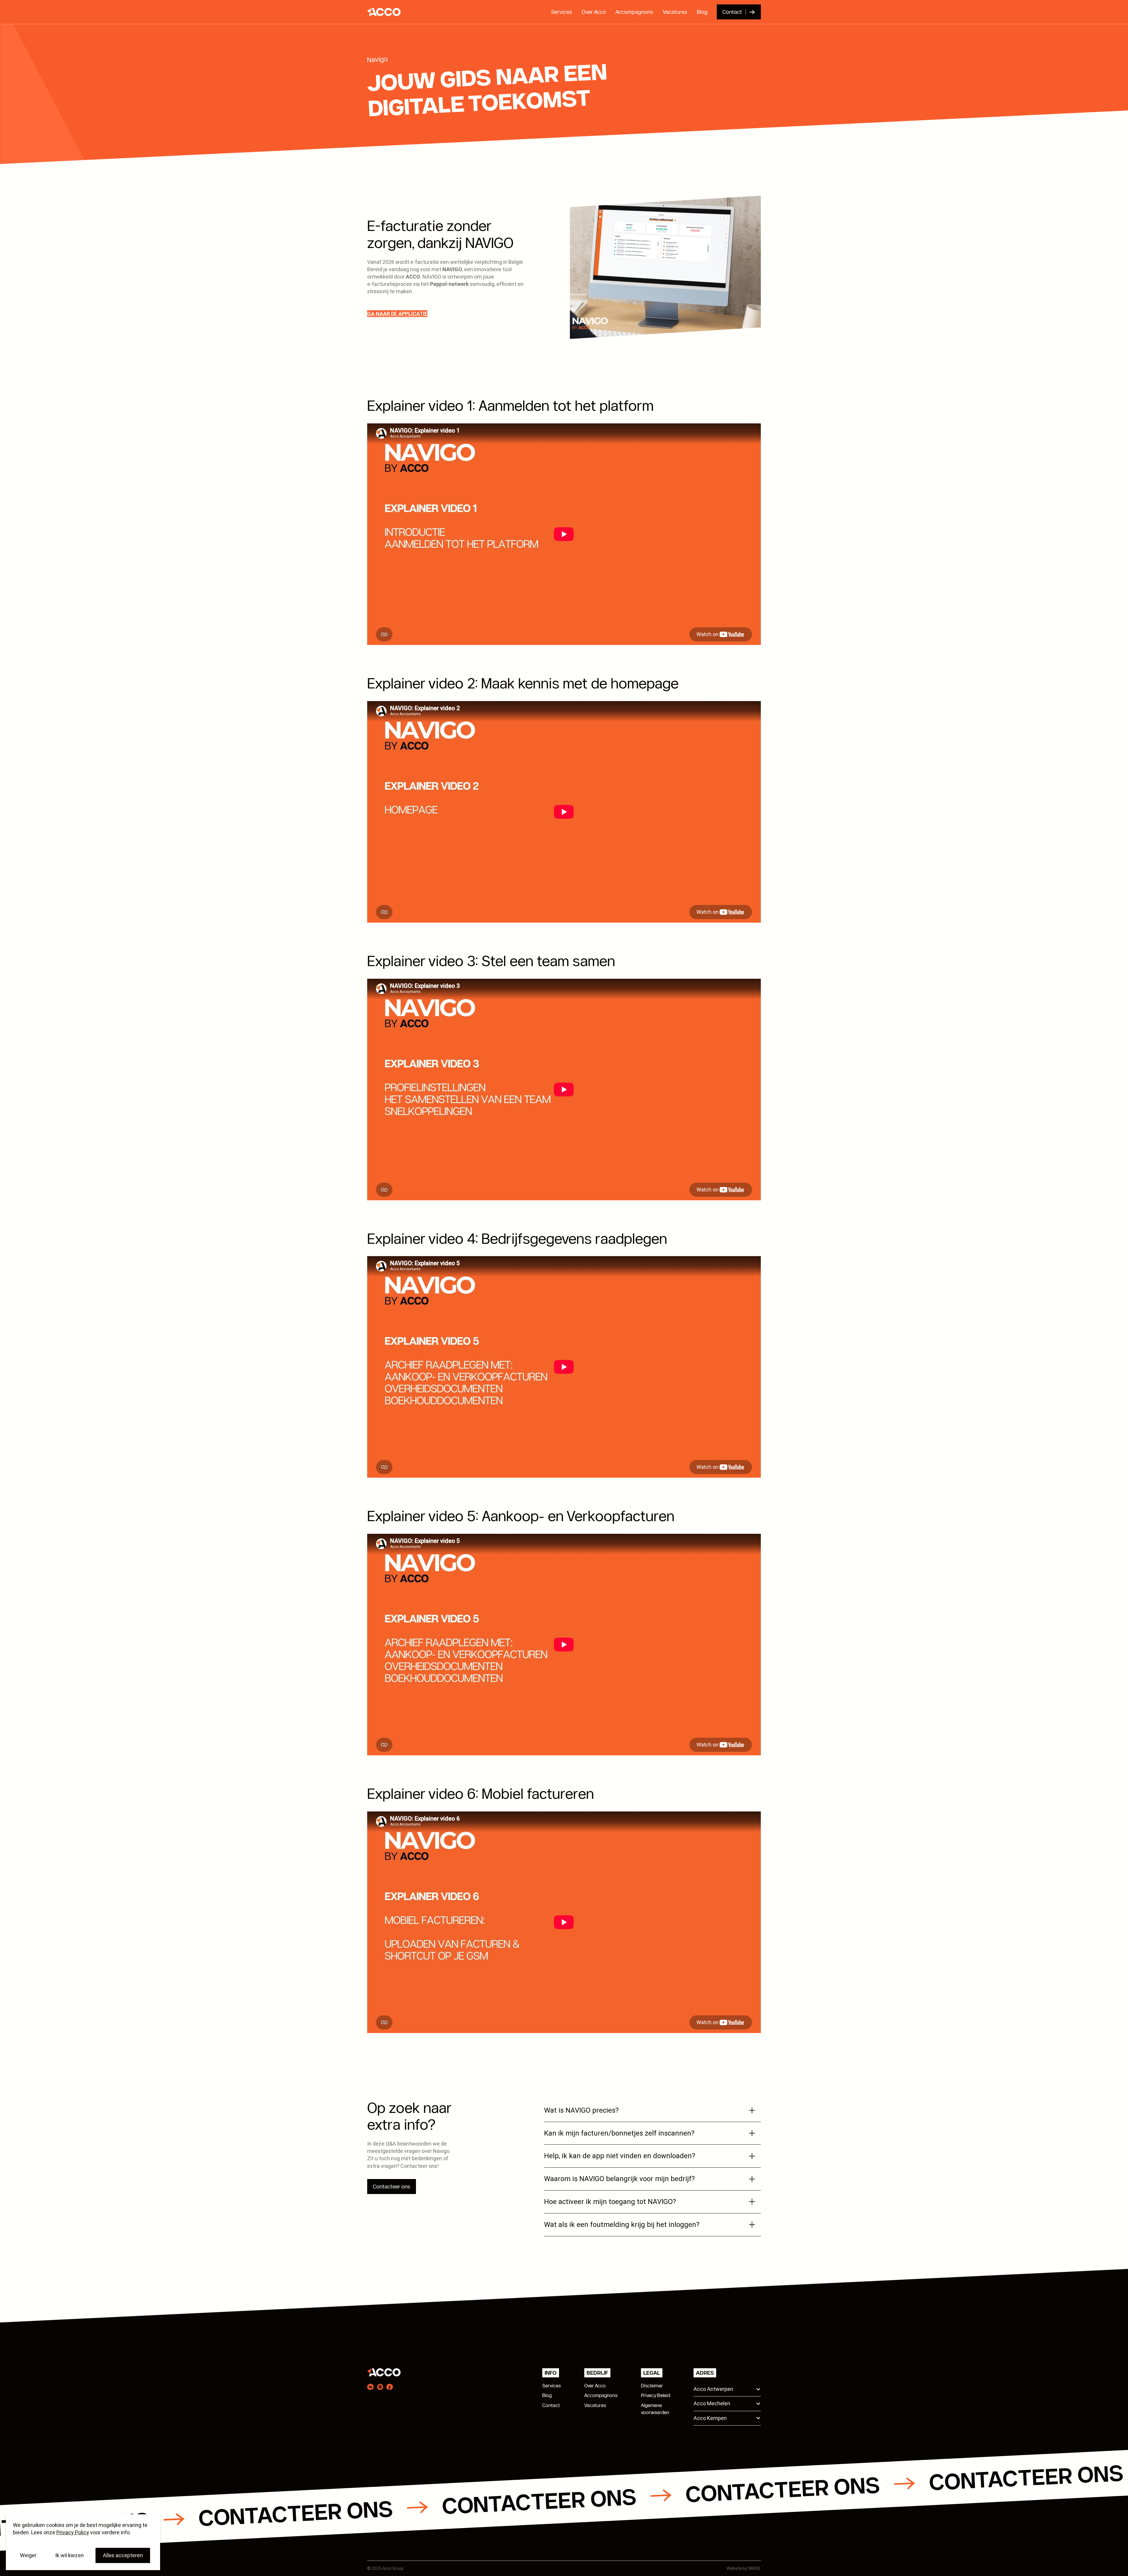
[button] (727, 2389)
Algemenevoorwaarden (655, 2409)
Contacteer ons (392, 2187)
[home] (382, 12)
